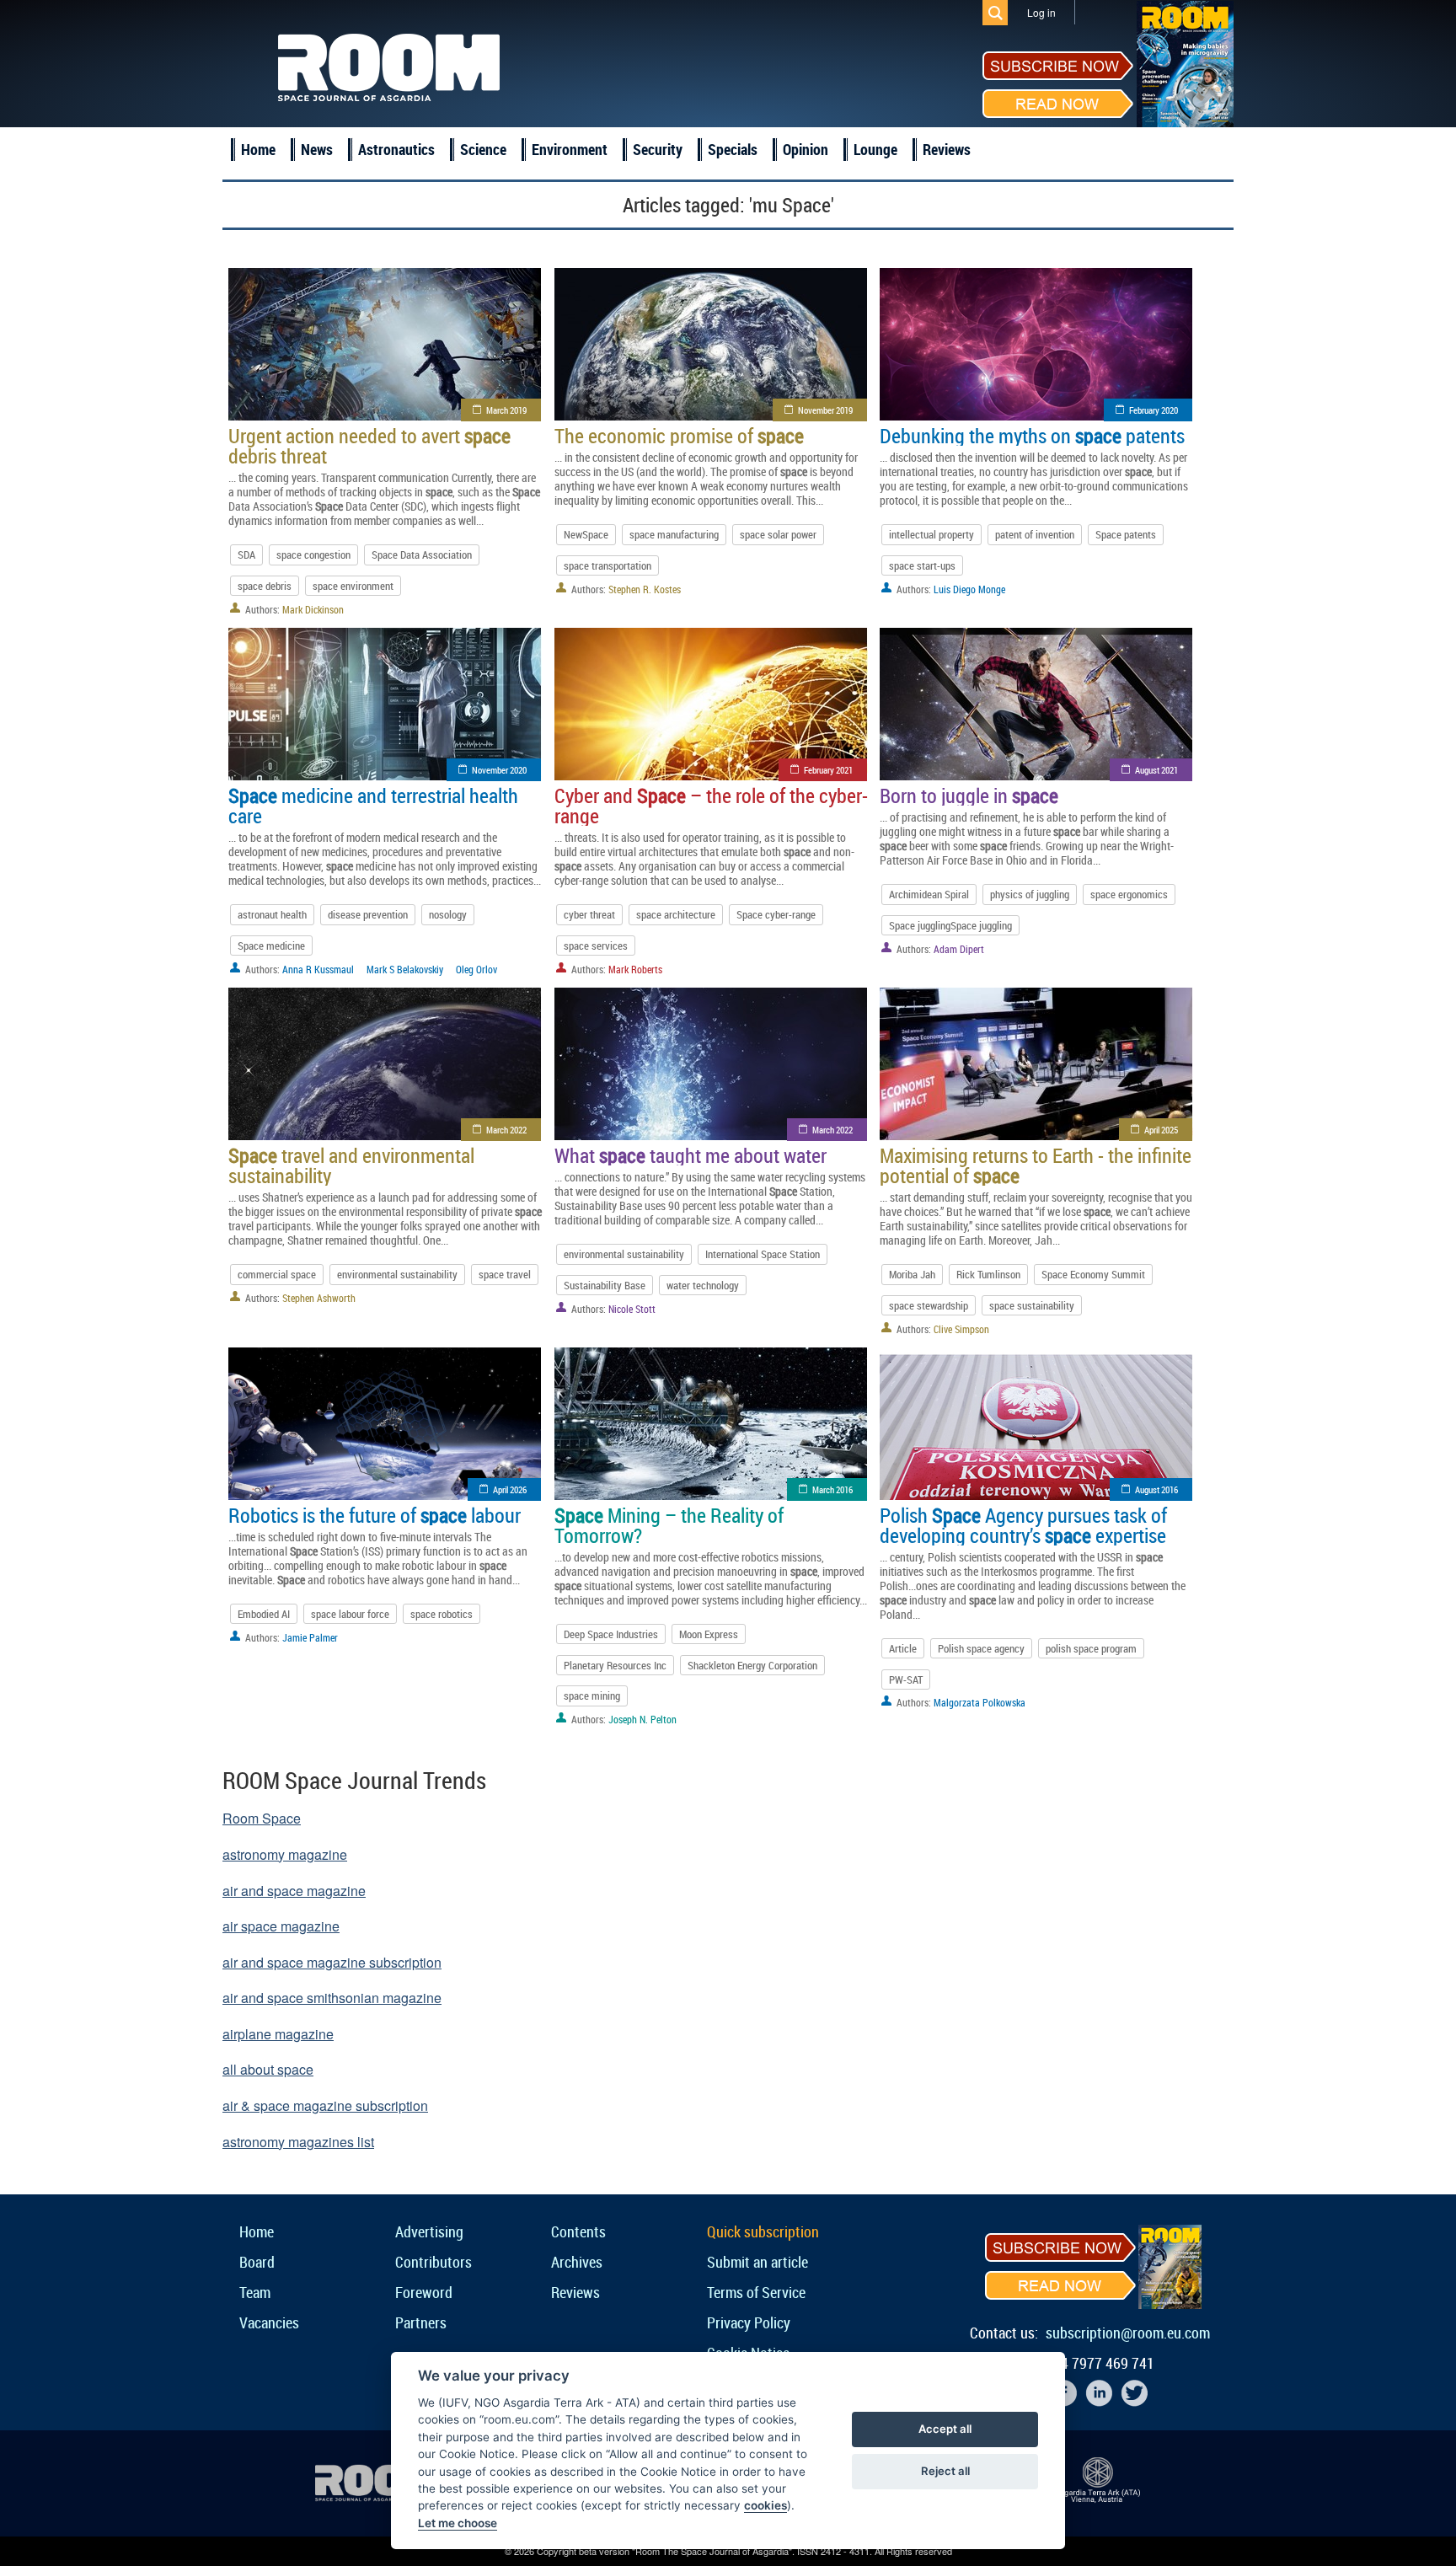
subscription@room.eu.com (1128, 2333)
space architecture (676, 914)
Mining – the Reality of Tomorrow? (669, 1525)
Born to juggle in (969, 796)
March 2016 (832, 1489)
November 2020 (499, 770)
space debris (265, 586)
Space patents (1126, 534)
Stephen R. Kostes (645, 589)
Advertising (429, 2231)
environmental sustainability (397, 1274)
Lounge (875, 149)
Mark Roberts (635, 969)
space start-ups (922, 565)
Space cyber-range (776, 914)
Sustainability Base (605, 1285)
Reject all (945, 2471)
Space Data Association (422, 554)
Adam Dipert (959, 949)
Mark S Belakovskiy (405, 969)
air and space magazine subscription (332, 1962)
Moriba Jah (912, 1274)
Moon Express (709, 1634)
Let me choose (458, 2523)
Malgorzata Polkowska (980, 1702)
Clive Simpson (961, 1329)
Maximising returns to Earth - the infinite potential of (1036, 1165)
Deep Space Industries (611, 1634)
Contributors (434, 2262)
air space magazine (281, 1926)
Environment (570, 149)
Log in (1041, 12)
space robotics (442, 1614)
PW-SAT (906, 1679)
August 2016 (1156, 1489)
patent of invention (1035, 534)
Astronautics (396, 149)
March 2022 (506, 1130)
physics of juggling (1030, 894)
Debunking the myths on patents (1032, 436)
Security (658, 149)
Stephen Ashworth (319, 1298)
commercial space (277, 1274)
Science (483, 149)
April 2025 (1161, 1130)
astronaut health (272, 914)
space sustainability (1032, 1305)
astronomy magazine (285, 1854)
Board (257, 2262)
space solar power (778, 534)
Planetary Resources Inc (615, 1665)
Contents (578, 2231)
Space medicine (271, 946)
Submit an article (757, 2262)
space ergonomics (1129, 894)
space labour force (350, 1614)
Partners (421, 2322)
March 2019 (506, 410)
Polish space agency (981, 1648)
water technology (703, 1285)
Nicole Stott (632, 1309)
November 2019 (825, 410)
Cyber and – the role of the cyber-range (711, 806)
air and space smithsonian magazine (332, 1998)
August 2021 (1156, 770)
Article (903, 1648)
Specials (733, 149)
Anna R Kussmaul (318, 969)
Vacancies (269, 2322)
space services (596, 946)
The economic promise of (679, 436)
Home (258, 149)
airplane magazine (278, 2034)
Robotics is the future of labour (375, 1515)
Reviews (947, 149)
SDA (246, 554)
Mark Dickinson (313, 609)
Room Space (262, 1818)
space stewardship (929, 1305)
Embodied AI (264, 1614)
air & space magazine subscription (325, 2105)
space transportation (608, 565)
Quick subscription (763, 2231)
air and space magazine (294, 1891)
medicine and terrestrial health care (373, 806)
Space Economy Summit (1093, 1274)
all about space (268, 2069)
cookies (765, 2505)
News (317, 149)
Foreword (424, 2292)
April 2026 (510, 1489)
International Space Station (763, 1254)
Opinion (806, 149)
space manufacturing (674, 534)
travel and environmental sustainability (351, 1165)
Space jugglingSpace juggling (950, 925)
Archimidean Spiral (929, 894)
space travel (505, 1274)
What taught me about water (691, 1155)
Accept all (945, 2429)
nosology (448, 914)
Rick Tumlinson (988, 1274)
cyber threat (589, 914)
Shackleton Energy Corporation (752, 1665)
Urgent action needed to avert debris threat (369, 446)
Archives (577, 2262)
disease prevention (368, 914)
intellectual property (931, 534)
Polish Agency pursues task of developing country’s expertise (1023, 1525)
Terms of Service (756, 2292)
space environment (353, 586)
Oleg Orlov (476, 969)
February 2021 (828, 770)
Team (255, 2292)
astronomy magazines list (298, 2142)
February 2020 (1154, 410)
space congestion (313, 554)
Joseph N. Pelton (642, 1719)
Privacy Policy (749, 2322)
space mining (592, 1695)
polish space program (1091, 1648)
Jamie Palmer (310, 1637)
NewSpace (586, 534)
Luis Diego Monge (969, 589)
